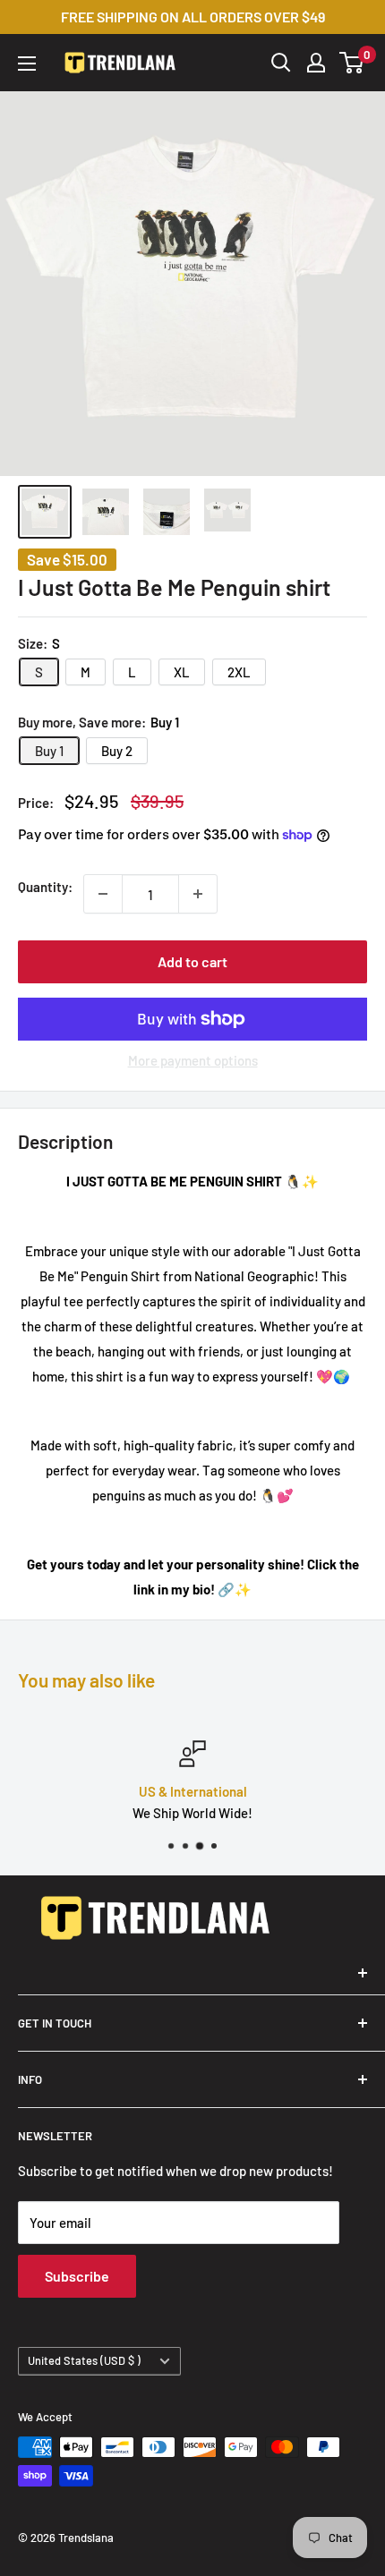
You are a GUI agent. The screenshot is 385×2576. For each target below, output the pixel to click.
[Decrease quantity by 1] (103, 894)
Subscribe (77, 2276)
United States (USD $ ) (84, 2360)
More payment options (193, 1060)
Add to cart (192, 961)
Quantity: (45, 887)
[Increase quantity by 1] (198, 894)
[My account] (316, 63)
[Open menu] (27, 64)
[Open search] (281, 63)
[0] (352, 63)
